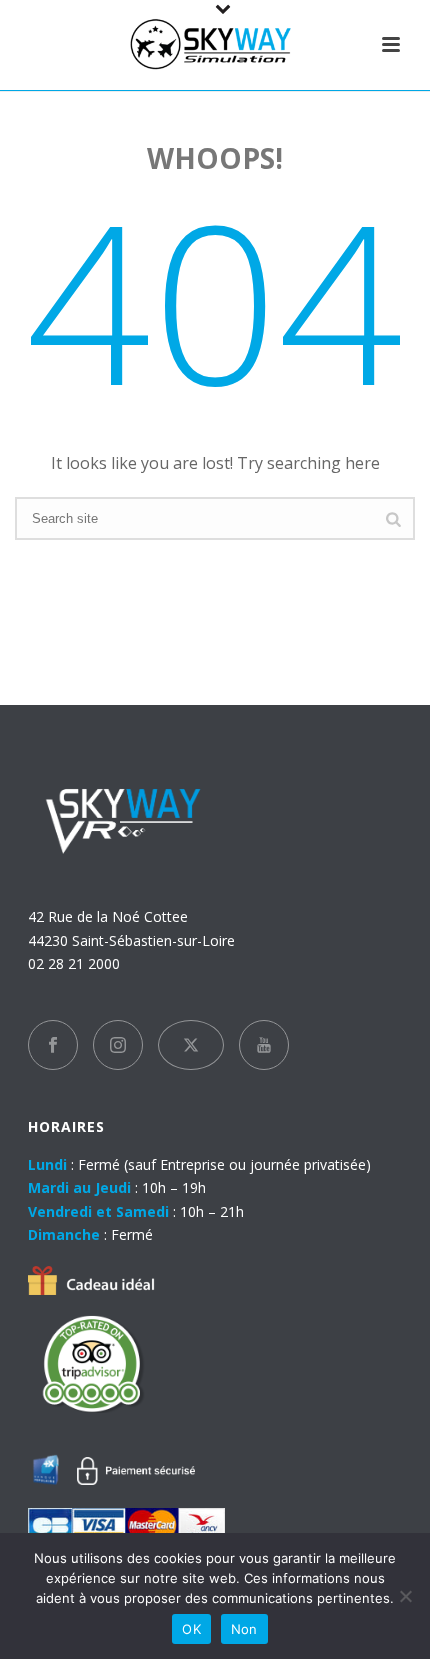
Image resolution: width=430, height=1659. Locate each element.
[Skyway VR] (215, 45)
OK (191, 1629)
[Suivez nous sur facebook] (53, 1045)
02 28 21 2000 (74, 963)
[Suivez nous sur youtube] (264, 1045)
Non (244, 1629)
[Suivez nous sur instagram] (118, 1045)
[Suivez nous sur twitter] (191, 1045)
